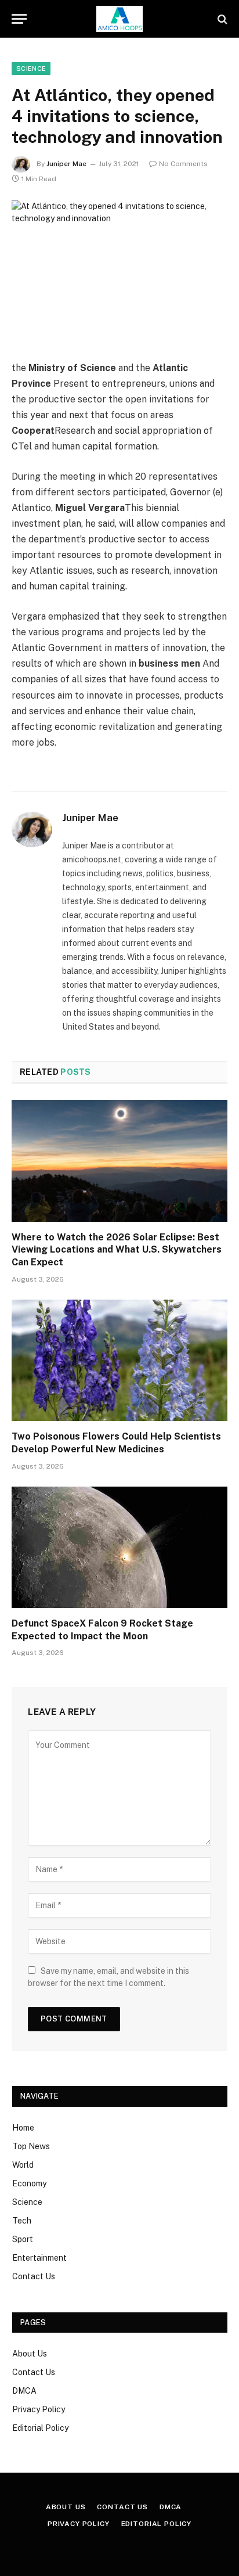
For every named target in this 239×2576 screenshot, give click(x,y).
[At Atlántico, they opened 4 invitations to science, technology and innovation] (119, 271)
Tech (22, 2221)
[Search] (221, 19)
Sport (23, 2239)
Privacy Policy (39, 2409)
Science (27, 2202)
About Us (30, 2354)
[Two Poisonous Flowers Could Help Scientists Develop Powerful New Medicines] (119, 1360)
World (23, 2165)
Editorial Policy (40, 2428)
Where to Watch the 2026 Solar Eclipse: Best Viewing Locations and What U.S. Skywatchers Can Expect (117, 1250)
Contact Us (34, 2276)
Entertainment (39, 2258)
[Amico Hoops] (119, 19)
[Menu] (19, 19)
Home (23, 2128)
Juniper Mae (66, 164)
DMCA (24, 2391)
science (31, 69)
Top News (31, 2146)
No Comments (183, 164)
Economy (29, 2183)
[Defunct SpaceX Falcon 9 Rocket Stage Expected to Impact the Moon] (119, 1547)
